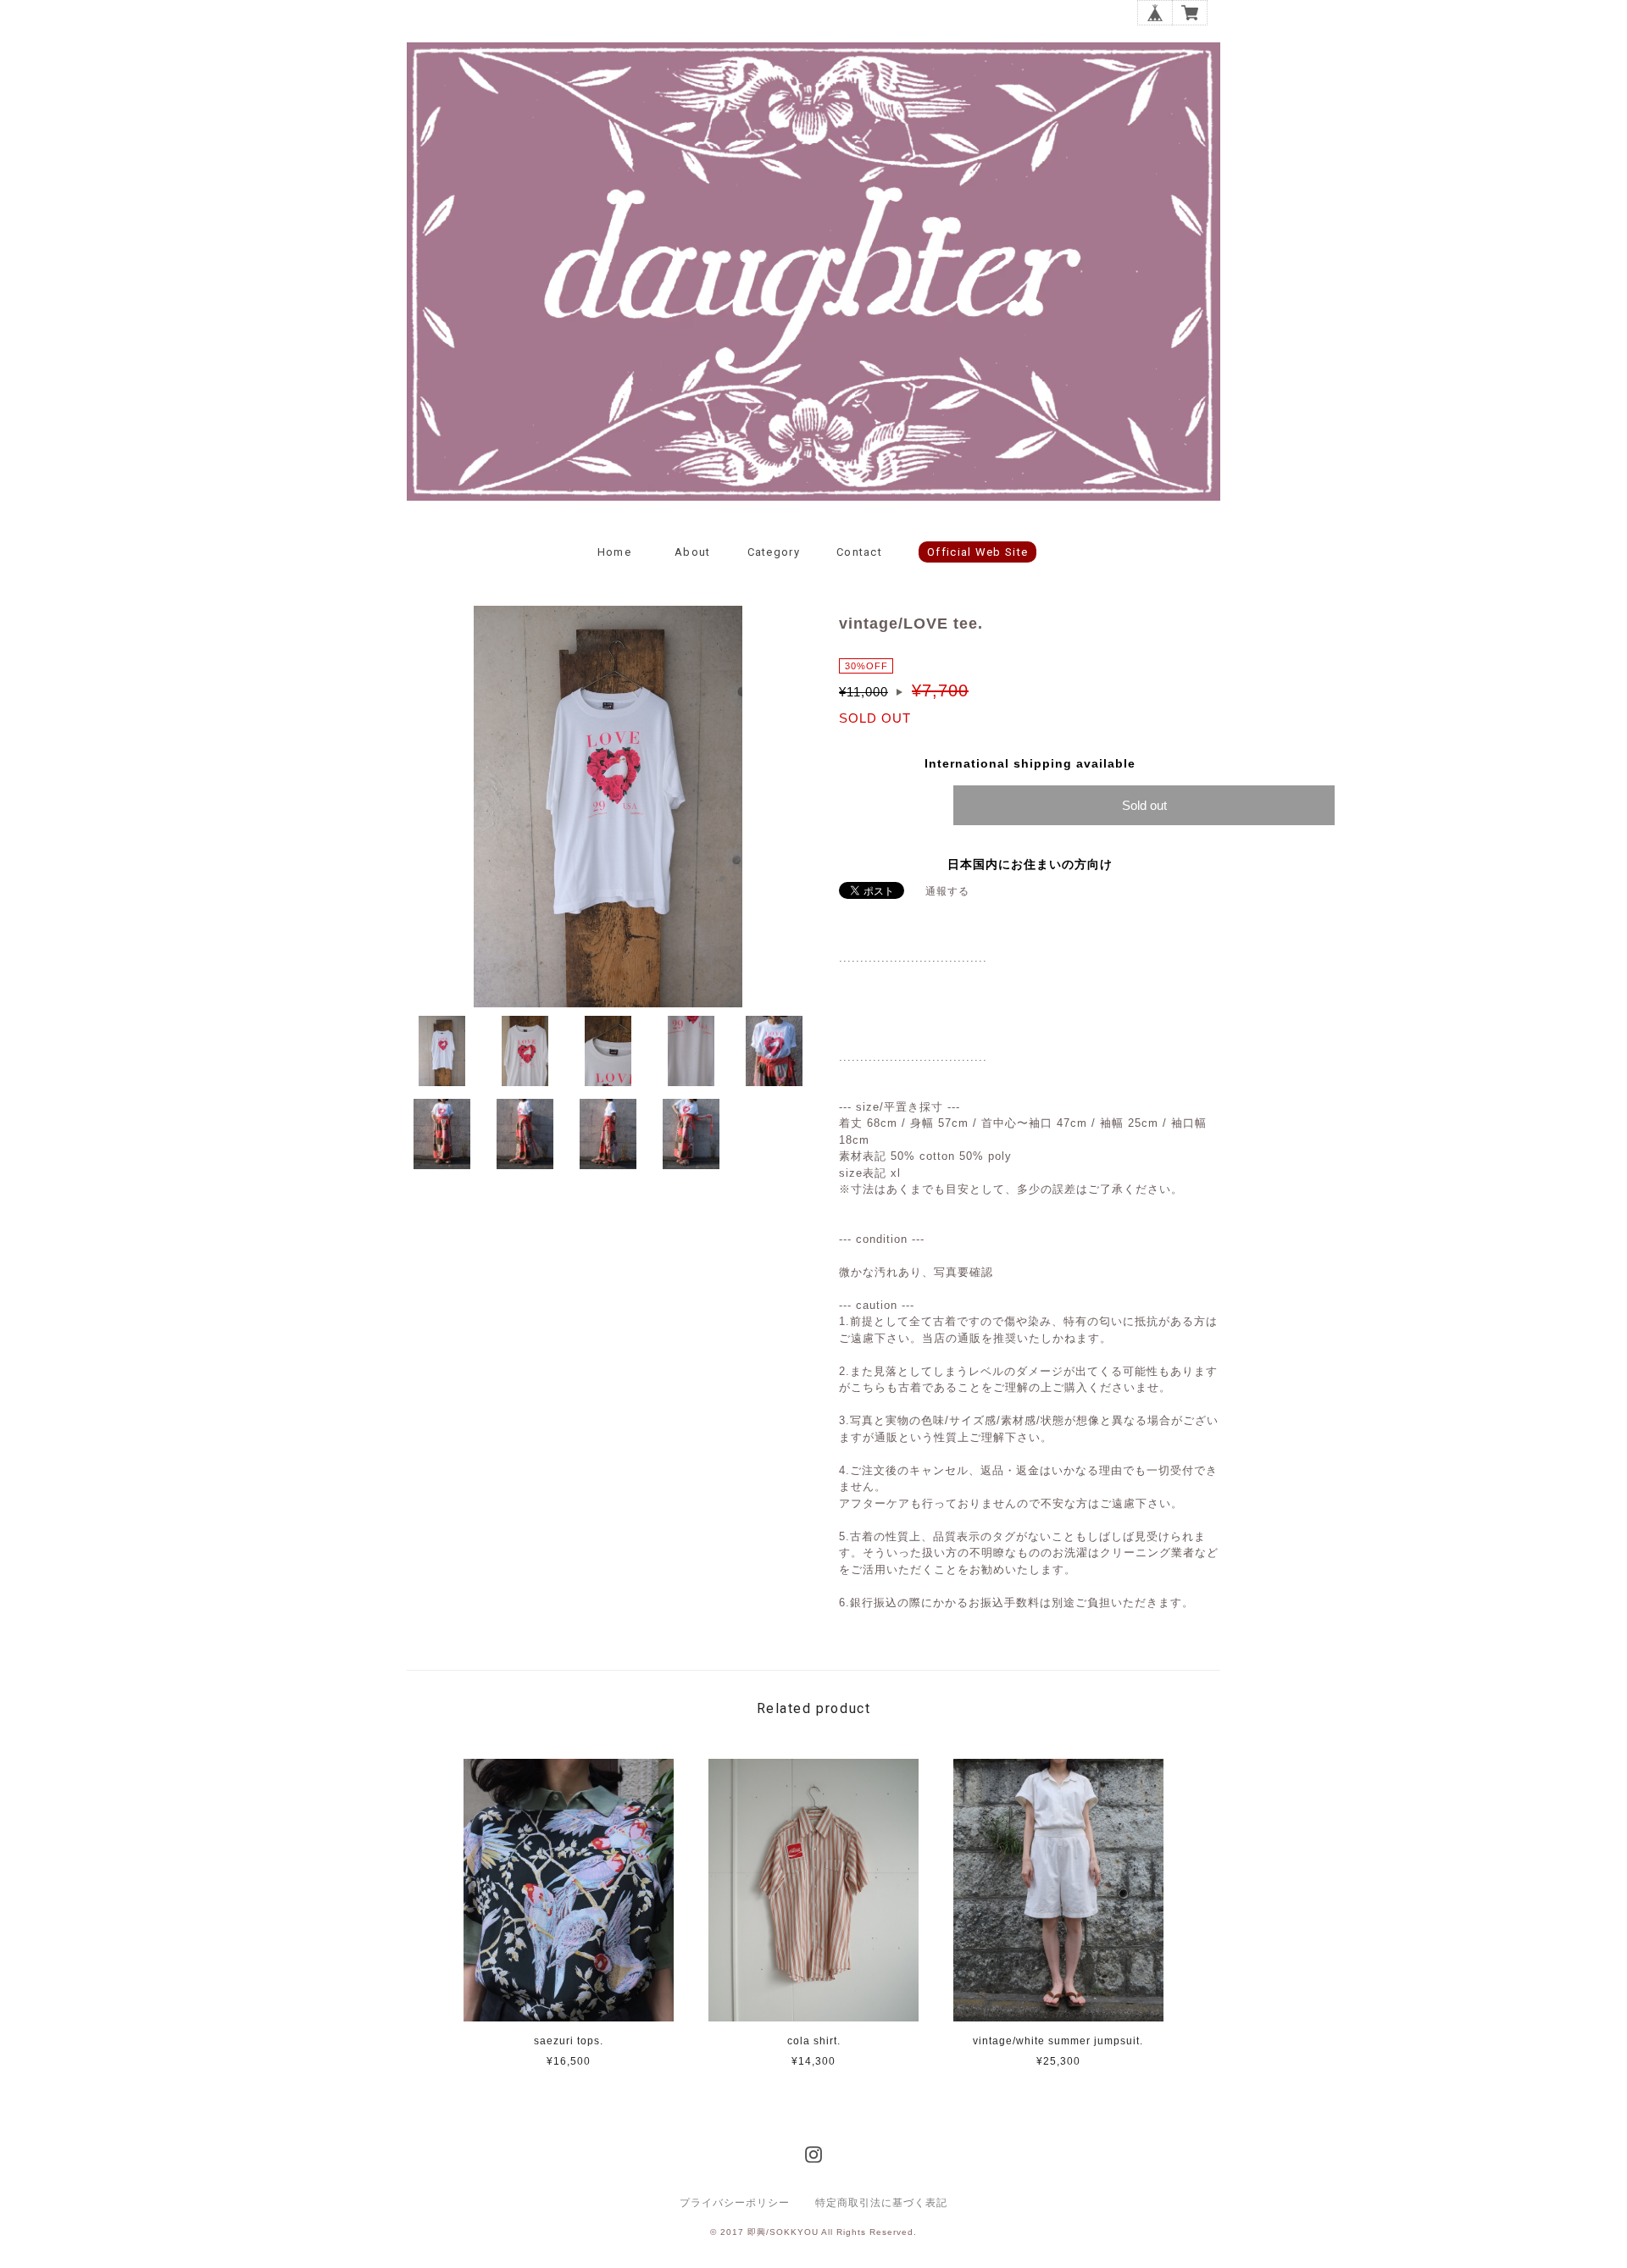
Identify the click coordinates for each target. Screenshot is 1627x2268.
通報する (947, 891)
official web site (977, 552)
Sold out (1144, 805)
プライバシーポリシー (735, 2203)
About (693, 552)
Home (614, 552)
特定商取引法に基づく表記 (881, 2203)
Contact (859, 552)
